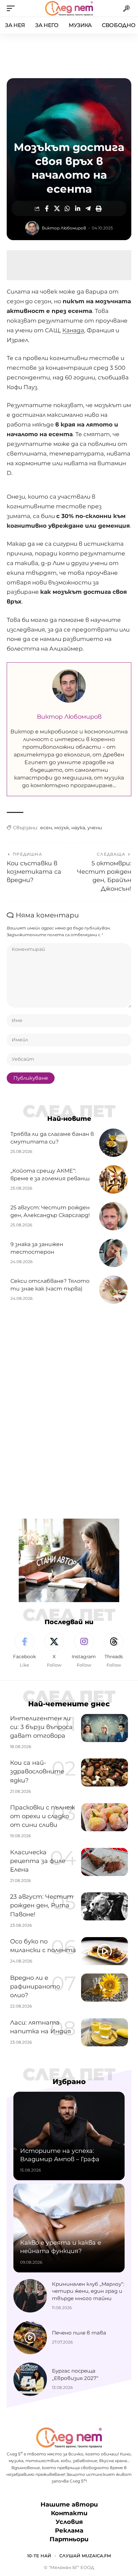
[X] (54, 1650)
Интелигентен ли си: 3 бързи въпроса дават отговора (41, 1727)
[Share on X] (57, 208)
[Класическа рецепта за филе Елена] (105, 1862)
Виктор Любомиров (64, 228)
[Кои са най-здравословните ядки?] (105, 1772)
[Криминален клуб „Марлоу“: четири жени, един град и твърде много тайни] (30, 2296)
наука (78, 828)
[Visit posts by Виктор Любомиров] (32, 228)
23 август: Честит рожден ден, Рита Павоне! (42, 1905)
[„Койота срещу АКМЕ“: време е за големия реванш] (113, 1179)
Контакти (69, 2513)
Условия (69, 2522)
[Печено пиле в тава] (30, 2338)
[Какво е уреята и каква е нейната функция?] (69, 2228)
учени (95, 828)
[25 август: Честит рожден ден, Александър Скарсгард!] (113, 1216)
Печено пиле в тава (79, 2333)
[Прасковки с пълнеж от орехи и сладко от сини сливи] (105, 1817)
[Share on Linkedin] (78, 208)
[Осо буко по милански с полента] (105, 1951)
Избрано (69, 2082)
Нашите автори (69, 2505)
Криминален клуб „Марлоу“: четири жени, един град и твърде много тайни (88, 2291)
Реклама (69, 2531)
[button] (12, 8)
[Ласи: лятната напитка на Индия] (105, 2032)
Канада (73, 330)
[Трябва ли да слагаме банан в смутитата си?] (113, 1143)
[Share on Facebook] (47, 208)
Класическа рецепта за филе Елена (38, 1861)
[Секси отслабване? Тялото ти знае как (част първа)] (113, 1290)
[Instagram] (84, 1650)
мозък (62, 828)
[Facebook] (24, 1650)
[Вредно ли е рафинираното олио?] (105, 1988)
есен (46, 828)
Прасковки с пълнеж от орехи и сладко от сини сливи (43, 1816)
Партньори (69, 2539)
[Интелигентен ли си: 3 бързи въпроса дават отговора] (105, 1728)
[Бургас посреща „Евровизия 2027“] (30, 2379)
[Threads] (114, 1650)
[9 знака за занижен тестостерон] (113, 1253)
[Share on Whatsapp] (67, 208)
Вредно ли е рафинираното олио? (35, 1987)
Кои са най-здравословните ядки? (37, 1771)
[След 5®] (69, 8)
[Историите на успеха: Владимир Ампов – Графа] (69, 2136)
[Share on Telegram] (88, 208)
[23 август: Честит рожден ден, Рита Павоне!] (105, 1906)
